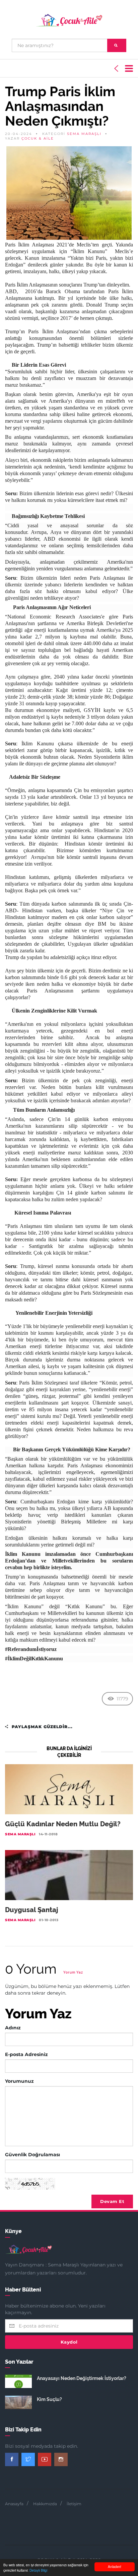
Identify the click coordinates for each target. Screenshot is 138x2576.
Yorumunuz (19, 2081)
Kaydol (69, 2342)
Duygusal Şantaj (31, 1910)
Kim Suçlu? (49, 2399)
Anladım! (115, 2566)
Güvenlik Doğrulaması (32, 2155)
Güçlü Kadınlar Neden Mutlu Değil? (63, 1824)
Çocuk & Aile (38, 138)
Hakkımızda (45, 2504)
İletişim (74, 2504)
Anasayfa (14, 2504)
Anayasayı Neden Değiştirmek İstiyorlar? (82, 2378)
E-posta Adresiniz (26, 2054)
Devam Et (112, 2201)
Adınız (13, 2028)
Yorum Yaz (73, 1972)
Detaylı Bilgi (38, 2570)
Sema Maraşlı (84, 134)
